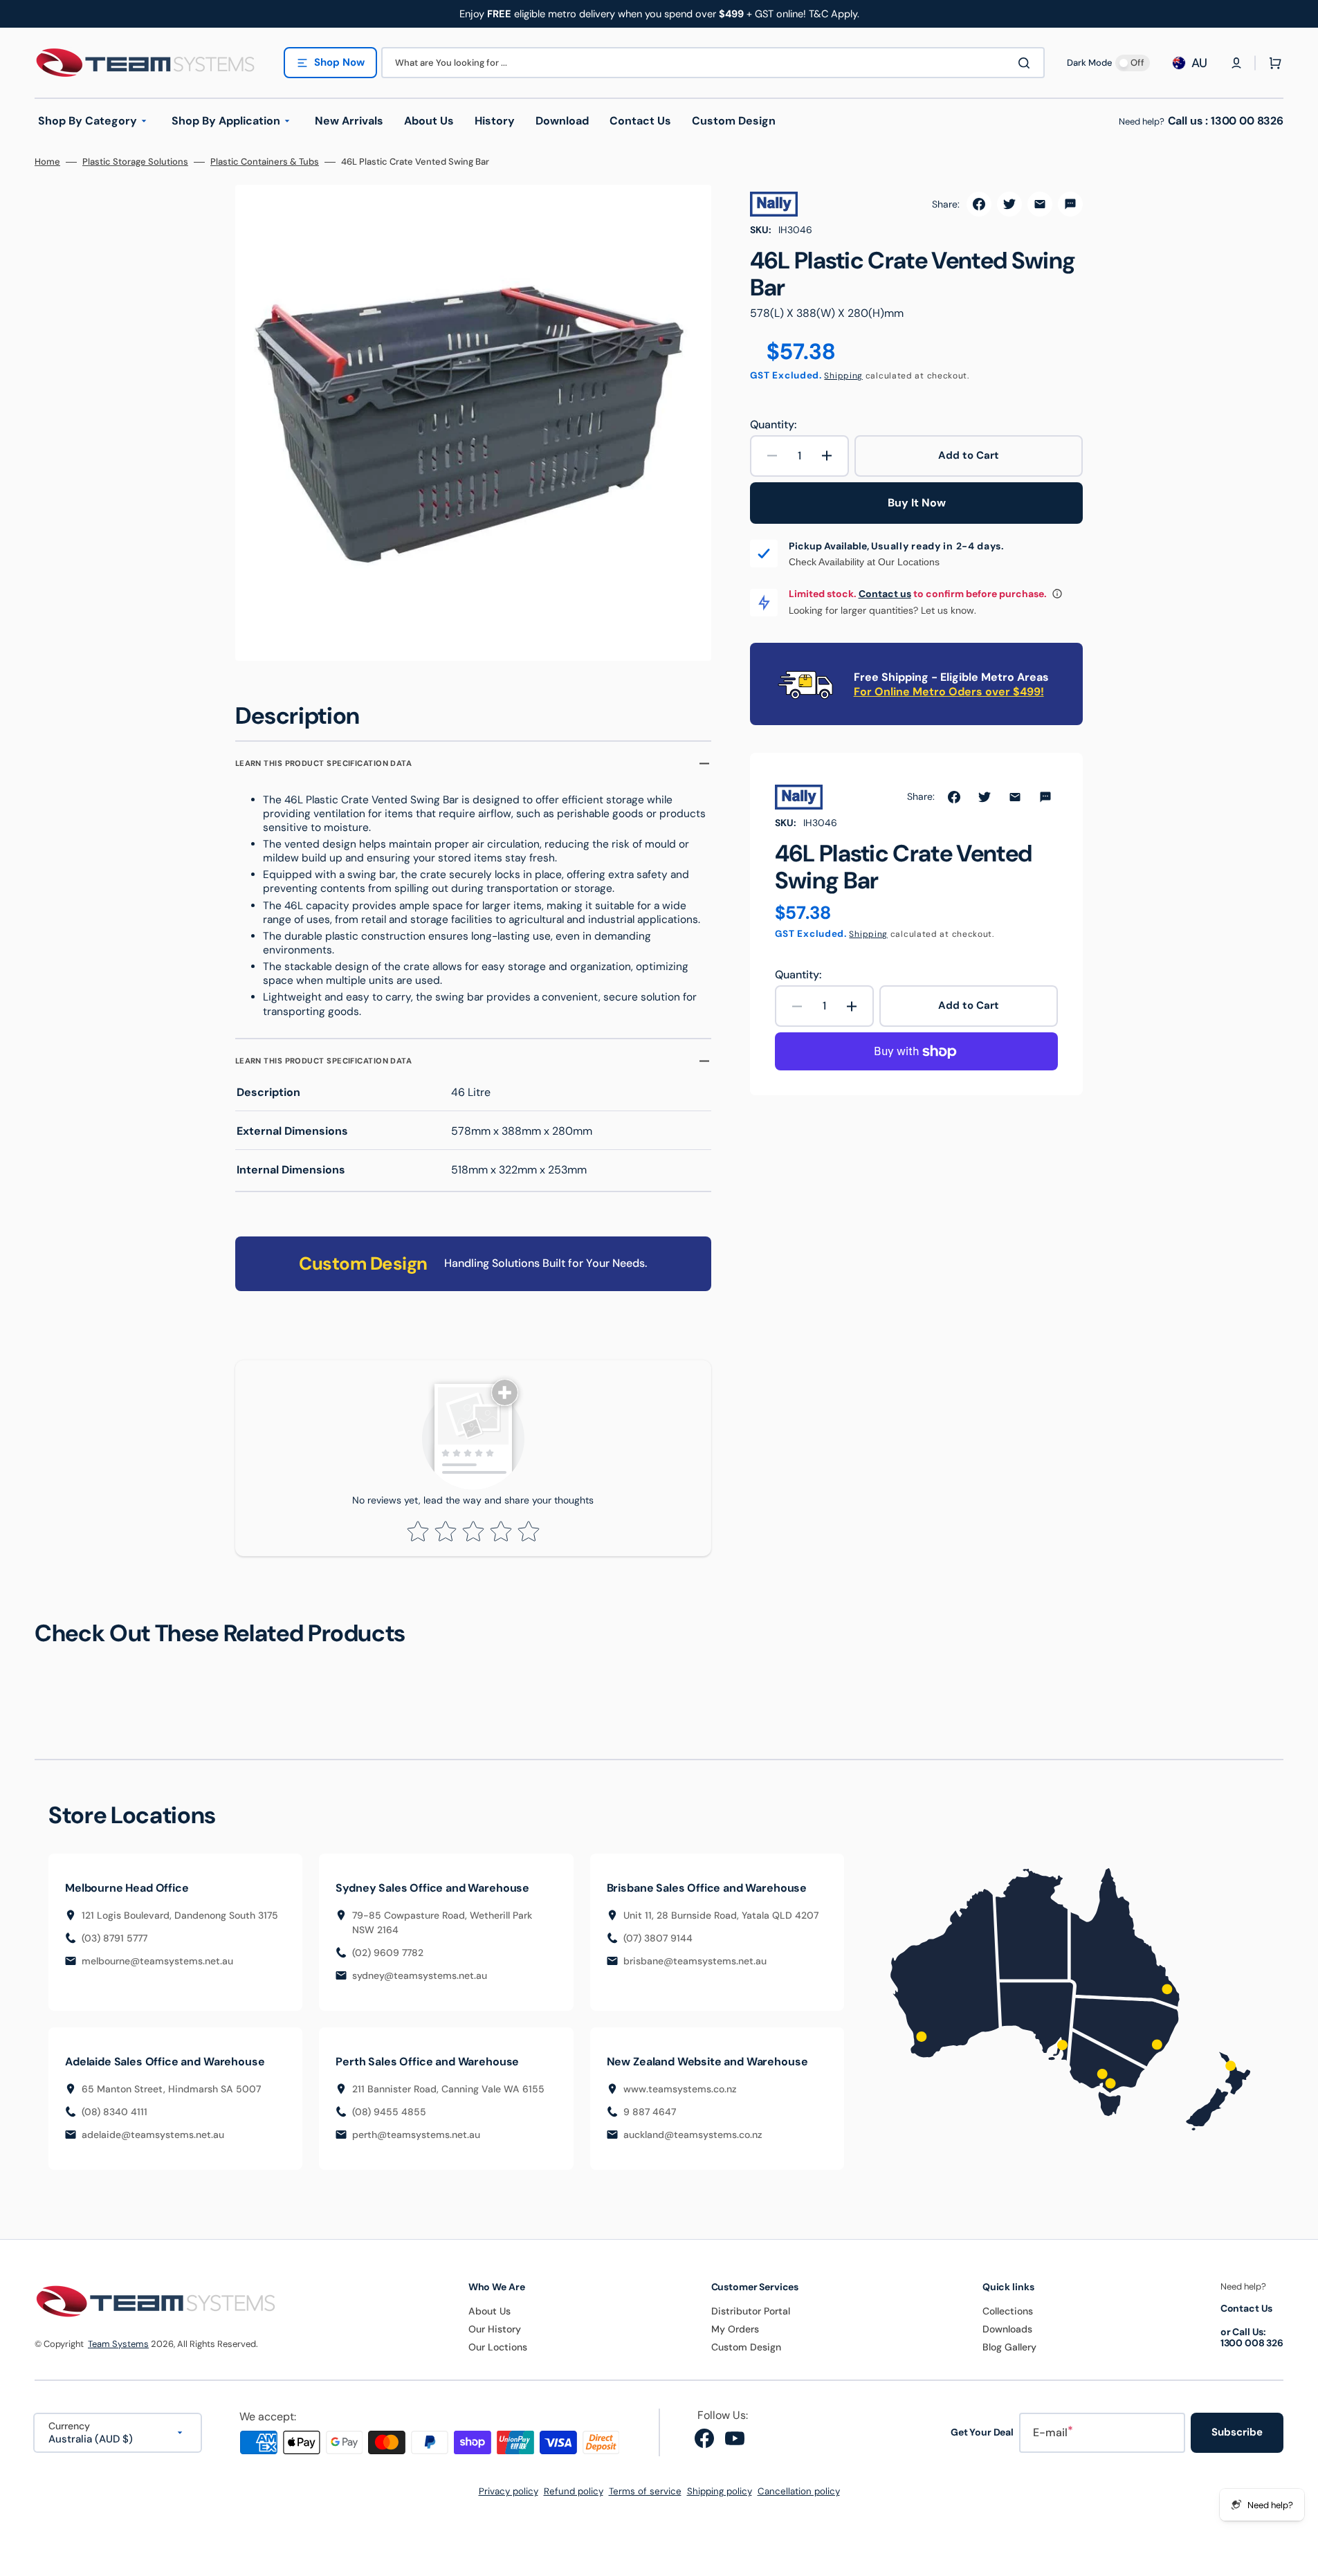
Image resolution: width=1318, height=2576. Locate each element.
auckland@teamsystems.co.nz (693, 2135)
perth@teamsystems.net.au (416, 2135)
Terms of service (645, 2491)
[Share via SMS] (1070, 204)
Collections (1008, 2311)
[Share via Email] (1040, 204)
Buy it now (917, 503)
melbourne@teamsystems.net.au (157, 1961)
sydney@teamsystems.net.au (420, 1975)
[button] (1236, 63)
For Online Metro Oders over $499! (949, 692)
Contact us (885, 594)
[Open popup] (1057, 594)
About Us (489, 2311)
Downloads (1007, 2329)
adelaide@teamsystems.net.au (153, 2135)
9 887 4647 (650, 2112)
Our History (495, 2329)
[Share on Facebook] (979, 204)
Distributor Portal (751, 2311)
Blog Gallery (1009, 2347)
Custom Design (746, 2347)
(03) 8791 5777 (115, 1938)
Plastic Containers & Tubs (265, 162)
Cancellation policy (799, 2491)
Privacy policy (509, 2491)
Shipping (843, 376)
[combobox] (713, 63)
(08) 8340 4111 (115, 2112)
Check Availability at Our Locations (864, 562)
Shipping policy (720, 2491)
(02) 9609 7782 (388, 1953)
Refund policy (574, 2491)
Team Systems (118, 2344)
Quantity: (773, 425)
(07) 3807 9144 (658, 1938)
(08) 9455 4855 (389, 2112)
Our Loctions (498, 2347)
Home (47, 162)
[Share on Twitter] (1009, 204)
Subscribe (1237, 2432)
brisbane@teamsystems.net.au (695, 1961)
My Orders (735, 2329)
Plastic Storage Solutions (135, 162)
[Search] (1027, 63)
